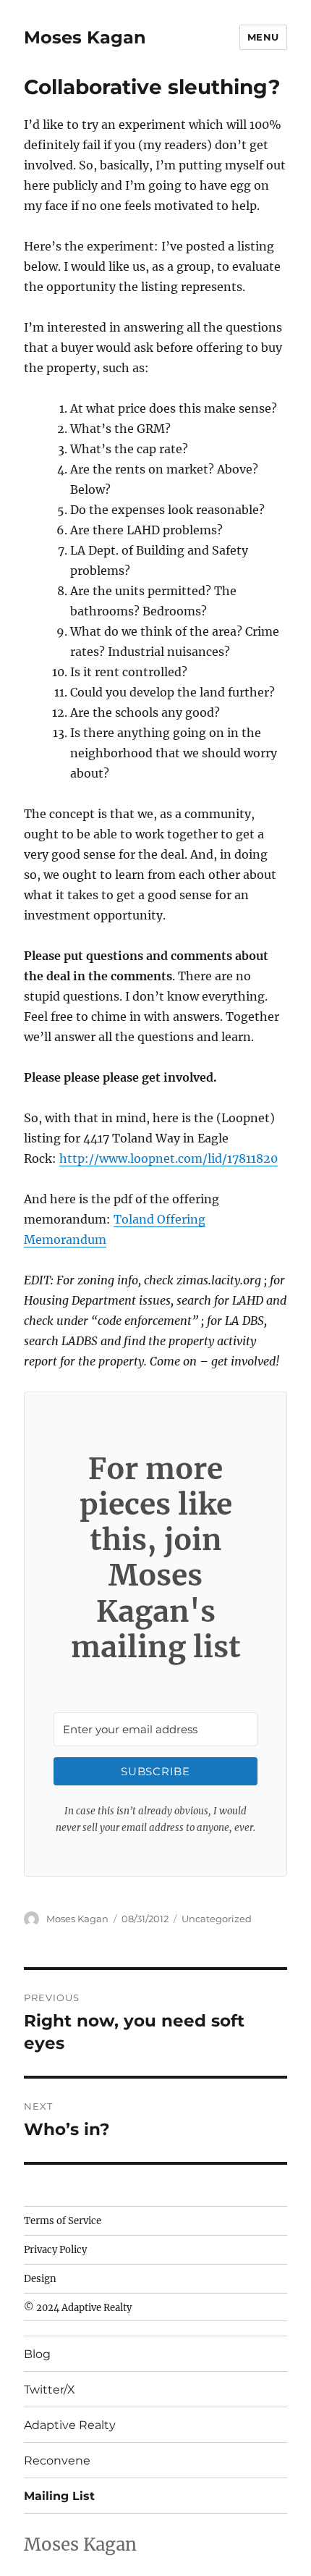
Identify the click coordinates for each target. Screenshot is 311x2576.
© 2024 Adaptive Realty (78, 2308)
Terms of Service (63, 2221)
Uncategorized (217, 1919)
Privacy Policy (55, 2250)
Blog (37, 2354)
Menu (263, 37)
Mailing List (59, 2496)
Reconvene (57, 2461)
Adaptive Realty (70, 2425)
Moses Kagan (85, 37)
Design (40, 2279)
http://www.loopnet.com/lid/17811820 (169, 1158)
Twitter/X (50, 2390)
